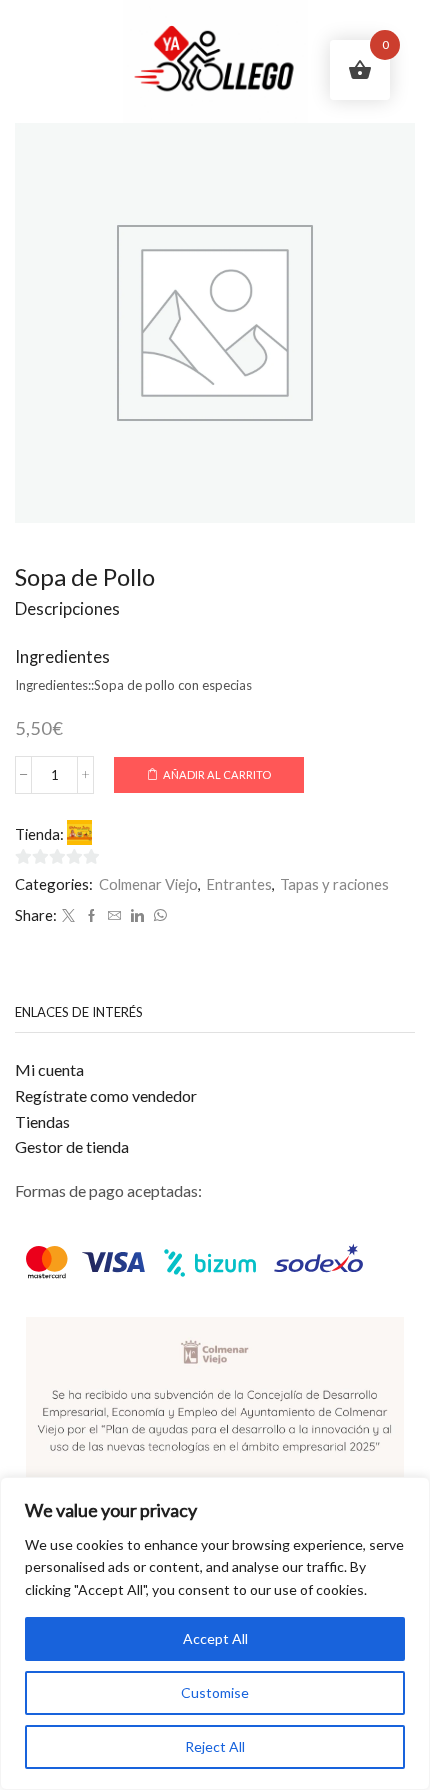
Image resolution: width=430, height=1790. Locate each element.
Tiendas (42, 1121)
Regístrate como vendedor (106, 1095)
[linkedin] (137, 916)
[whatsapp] (158, 916)
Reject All (215, 1746)
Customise (215, 1692)
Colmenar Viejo (148, 884)
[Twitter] (68, 916)
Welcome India (143, 834)
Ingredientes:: (54, 685)
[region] (215, 1633)
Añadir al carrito (217, 774)
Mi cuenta (49, 1069)
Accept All (215, 1638)
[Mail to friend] (114, 916)
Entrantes (239, 884)
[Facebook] (91, 916)
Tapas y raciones (334, 884)
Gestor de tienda (72, 1146)
